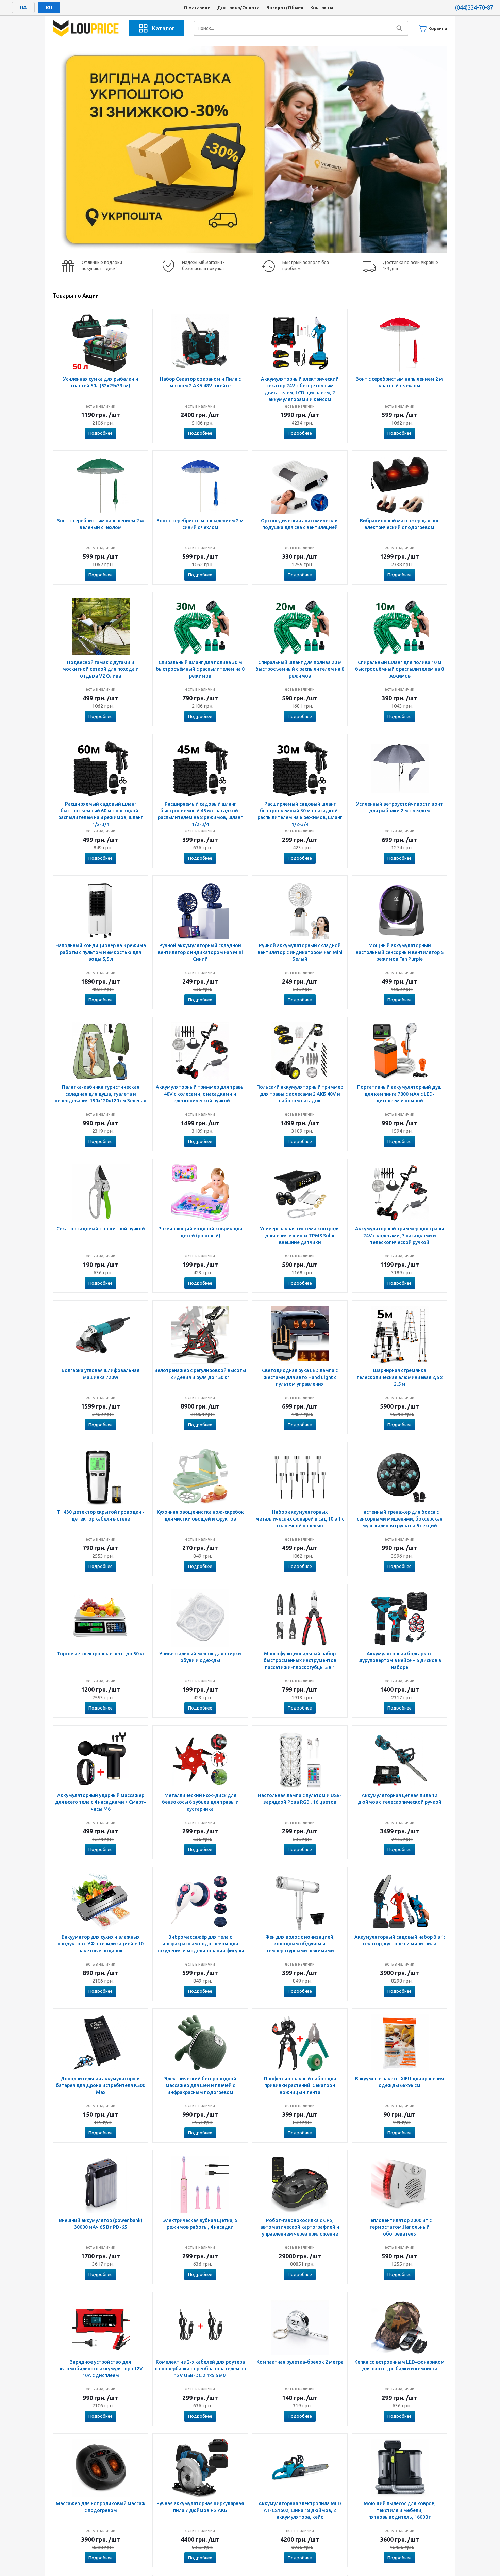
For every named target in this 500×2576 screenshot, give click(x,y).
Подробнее (101, 433)
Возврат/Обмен (285, 7)
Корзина (438, 28)
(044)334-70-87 (474, 7)
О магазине (197, 7)
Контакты (322, 7)
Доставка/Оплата (238, 7)
